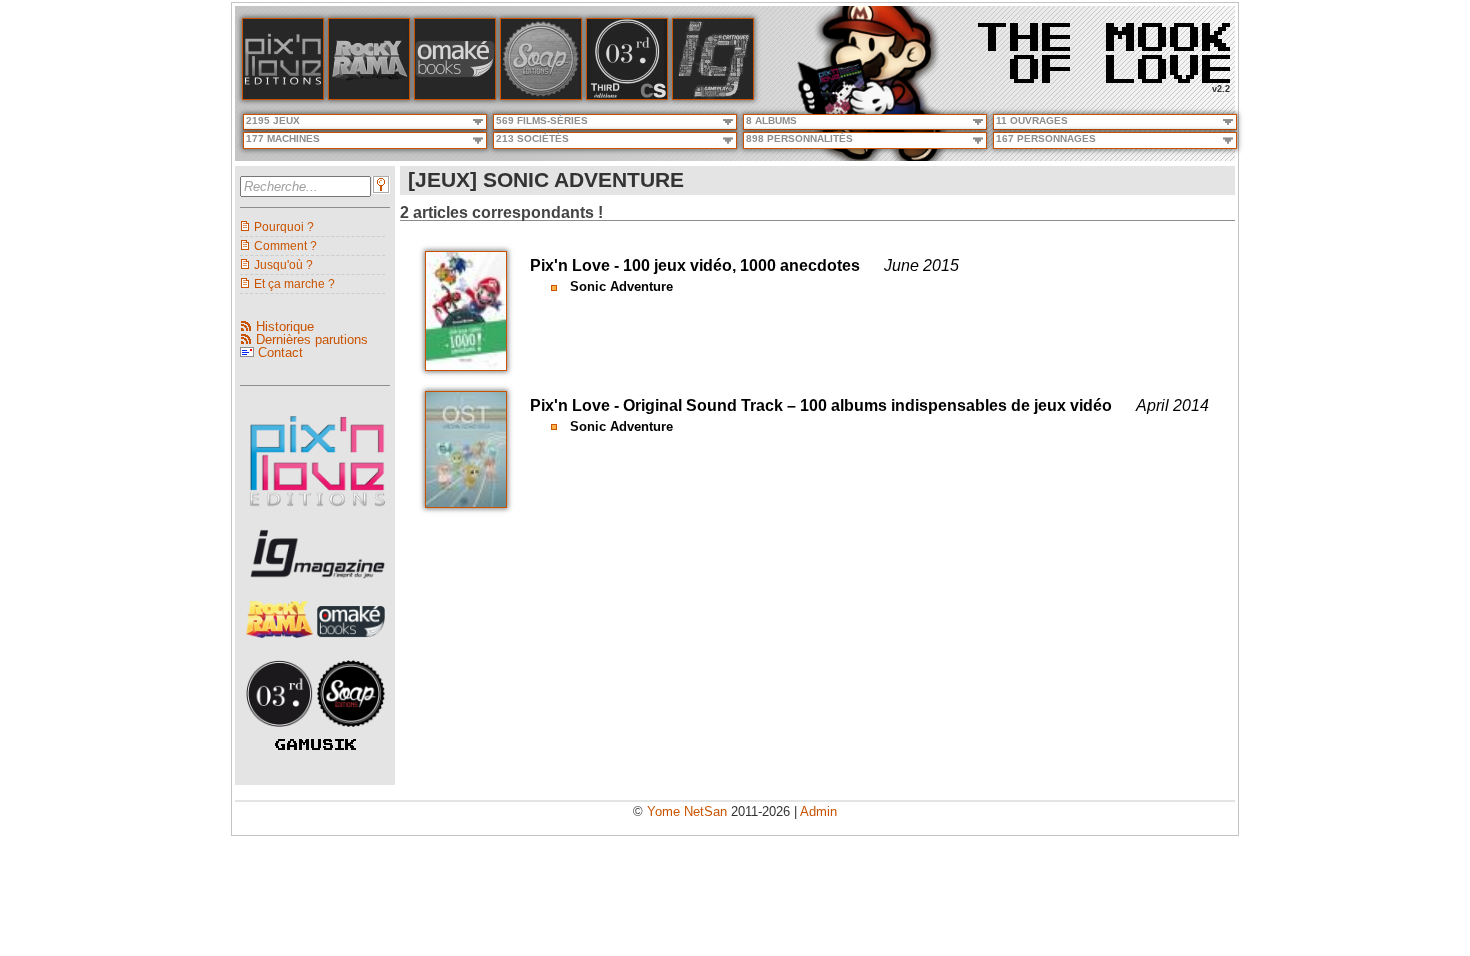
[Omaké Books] (455, 95)
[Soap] (541, 95)
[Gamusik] (315, 745)
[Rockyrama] (369, 95)
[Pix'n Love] (283, 95)
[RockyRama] (282, 643)
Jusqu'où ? (283, 264)
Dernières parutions (312, 339)
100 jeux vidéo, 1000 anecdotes (741, 265)
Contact (280, 352)
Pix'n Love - (576, 265)
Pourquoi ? (284, 226)
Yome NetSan (687, 811)
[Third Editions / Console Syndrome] (627, 95)
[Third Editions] (282, 732)
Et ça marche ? (294, 283)
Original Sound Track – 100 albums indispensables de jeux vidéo (867, 405)
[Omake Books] (351, 643)
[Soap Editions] (351, 732)
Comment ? (285, 245)
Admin (818, 811)
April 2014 (1172, 405)
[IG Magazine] (713, 95)
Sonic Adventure (621, 286)
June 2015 (921, 265)
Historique (285, 326)
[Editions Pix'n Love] (317, 512)
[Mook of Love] (1104, 46)
